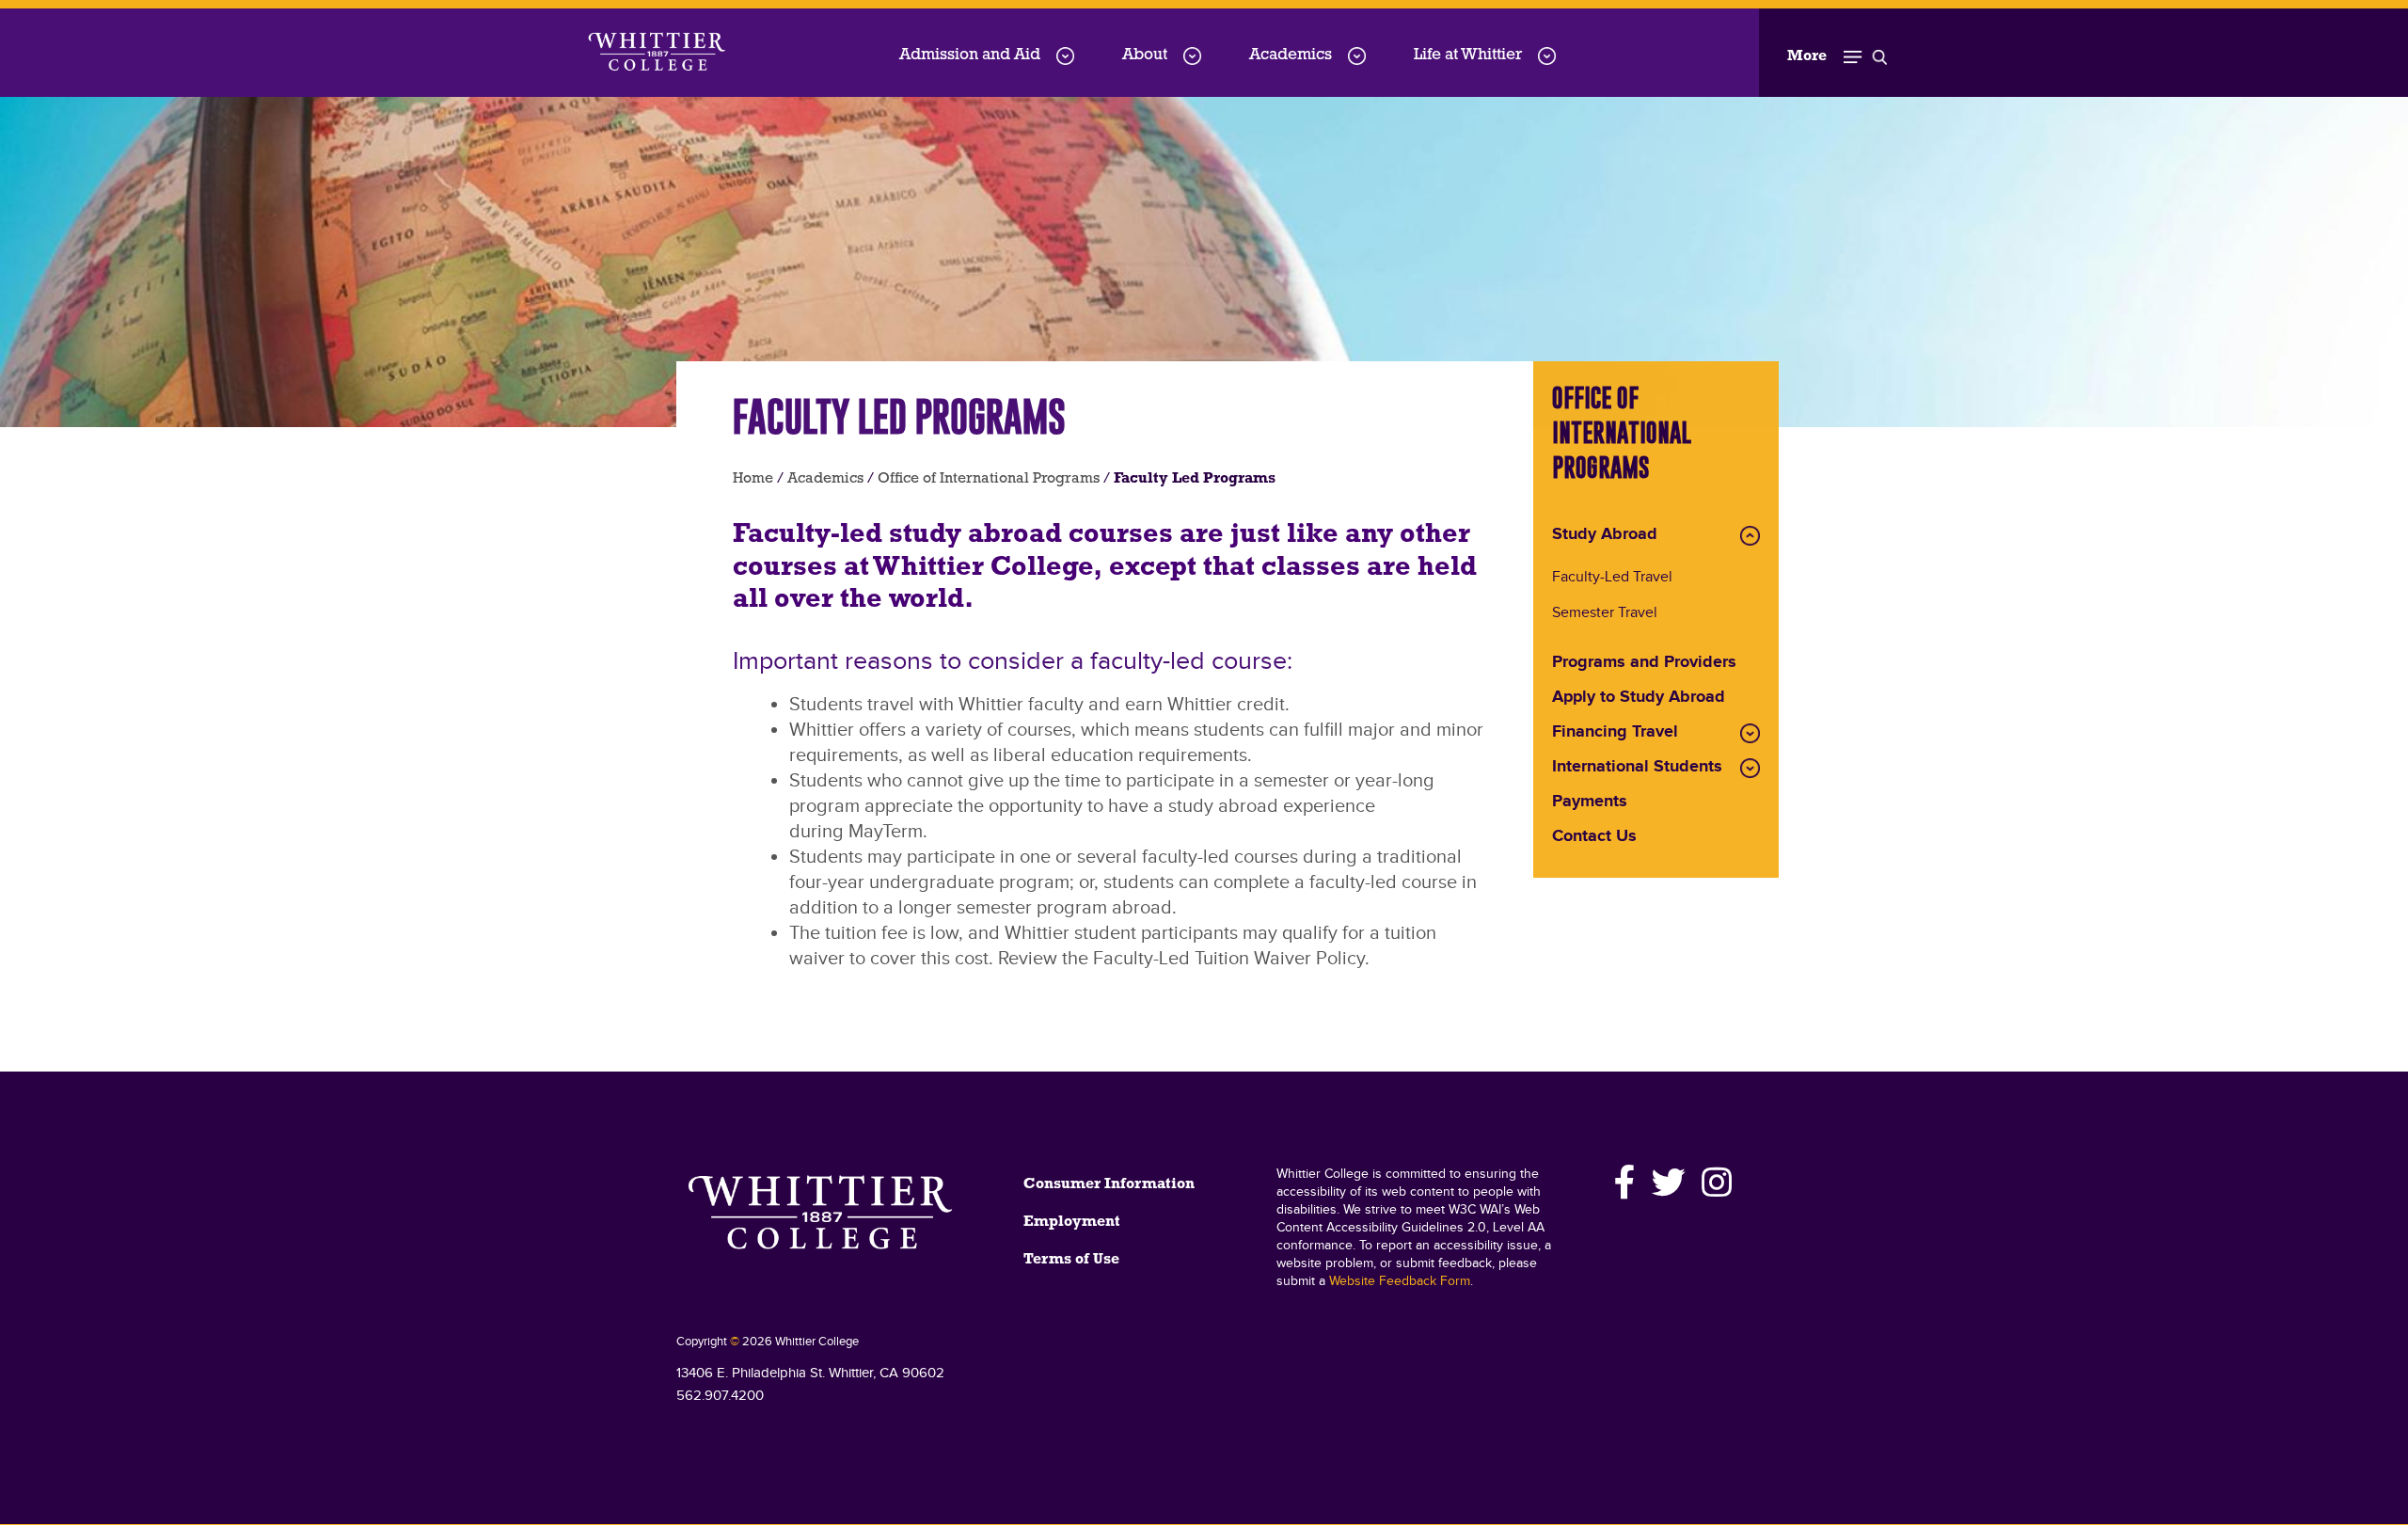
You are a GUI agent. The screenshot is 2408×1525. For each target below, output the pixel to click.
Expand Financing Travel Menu (1750, 733)
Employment (1072, 1222)
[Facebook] (1625, 1183)
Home (753, 479)
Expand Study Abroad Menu (1750, 536)
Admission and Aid (970, 55)
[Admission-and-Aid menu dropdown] (1065, 56)
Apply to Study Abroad (1639, 698)
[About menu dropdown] (1192, 56)
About (1145, 55)
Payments (1590, 802)
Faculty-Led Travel (1612, 578)
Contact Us (1594, 837)
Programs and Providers (1644, 663)
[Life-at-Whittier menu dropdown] (1547, 56)
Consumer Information (1109, 1184)
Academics (1291, 55)
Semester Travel (1605, 614)
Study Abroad (1605, 535)
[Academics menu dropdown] (1357, 56)
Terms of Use (1071, 1260)
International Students (1637, 768)
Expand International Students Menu (1750, 768)
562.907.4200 (720, 1396)
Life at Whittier (1468, 55)
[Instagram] (1714, 1183)
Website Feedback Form (1400, 1281)
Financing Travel (1615, 733)
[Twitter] (1669, 1183)
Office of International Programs (989, 479)
